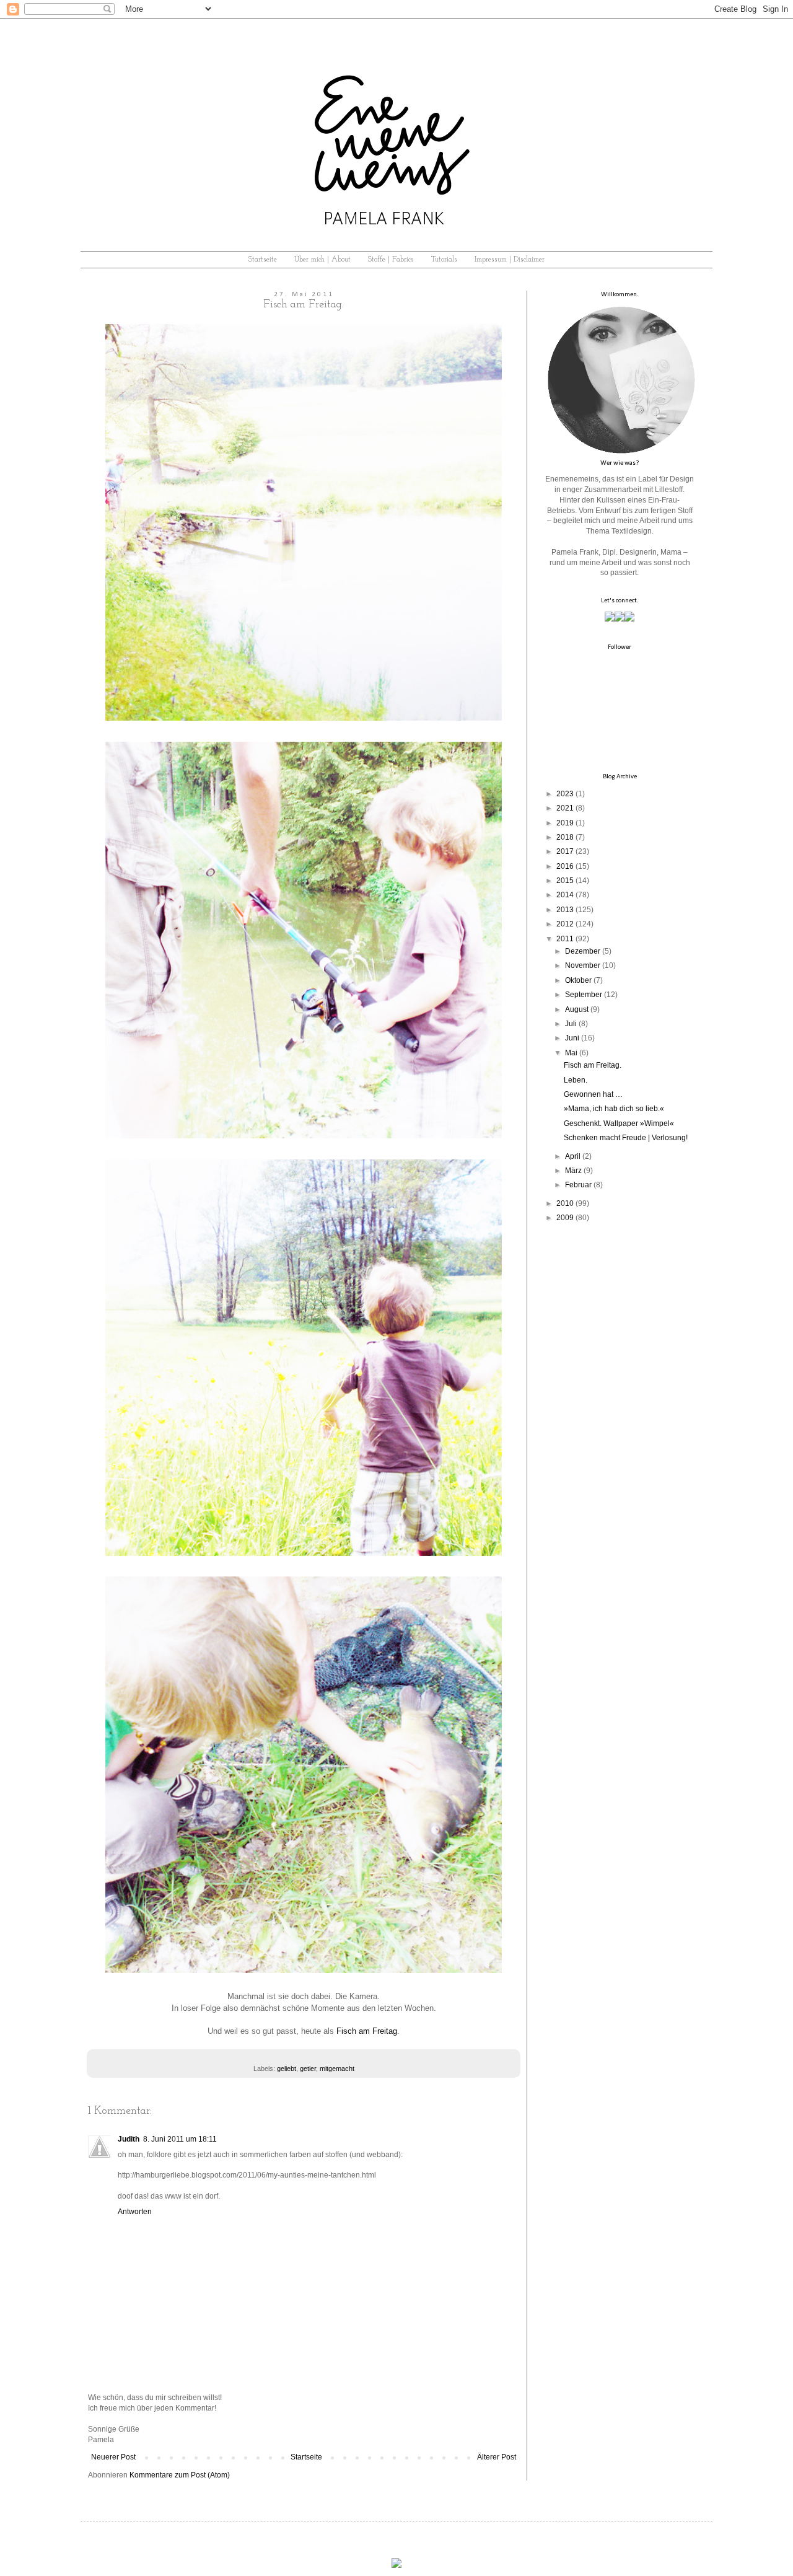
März (573, 1171)
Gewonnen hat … (593, 1094)
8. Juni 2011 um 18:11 (180, 2139)
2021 (565, 808)
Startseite (263, 260)
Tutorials (444, 260)
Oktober (578, 980)
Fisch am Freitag (367, 2031)
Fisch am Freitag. (593, 1065)
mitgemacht (337, 2068)
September (584, 995)
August (577, 1009)
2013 (565, 910)
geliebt (287, 2068)
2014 (565, 895)
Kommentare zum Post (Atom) (180, 2475)
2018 (565, 837)
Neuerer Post (113, 2457)
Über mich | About (322, 260)
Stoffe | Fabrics (391, 260)
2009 (565, 1218)
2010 (565, 1203)
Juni (572, 1038)
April (573, 1156)
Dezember (583, 951)
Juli (571, 1024)
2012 (565, 924)
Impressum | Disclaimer (510, 260)
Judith (129, 2139)
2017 (565, 851)
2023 (565, 794)
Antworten (135, 2212)
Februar (578, 1185)
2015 (565, 881)
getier (308, 2068)
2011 (565, 939)
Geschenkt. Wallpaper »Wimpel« (619, 1123)
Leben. (576, 1080)
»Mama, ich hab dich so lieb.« (614, 1109)
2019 (565, 823)
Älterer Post (497, 2457)
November (583, 965)
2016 (565, 866)
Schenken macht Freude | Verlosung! (626, 1138)
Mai (571, 1053)
